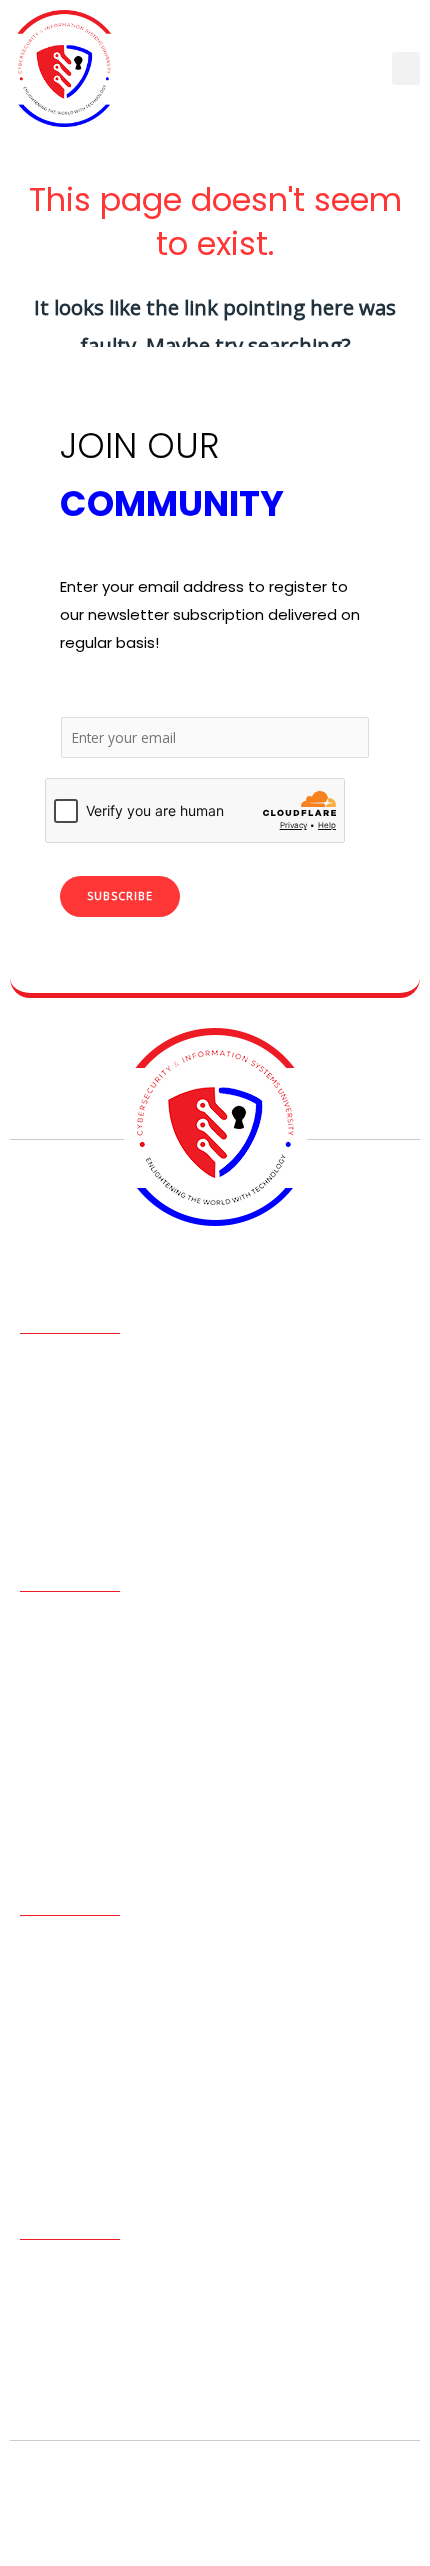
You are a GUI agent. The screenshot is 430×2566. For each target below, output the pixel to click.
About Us (51, 1726)
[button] (406, 68)
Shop (37, 1790)
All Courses (58, 1662)
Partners (49, 1694)
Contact (49, 1758)
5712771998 (110, 2337)
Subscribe (120, 895)
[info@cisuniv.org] (37, 2392)
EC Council (57, 1822)
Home (41, 1630)
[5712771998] (37, 2337)
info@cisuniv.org (129, 2392)
